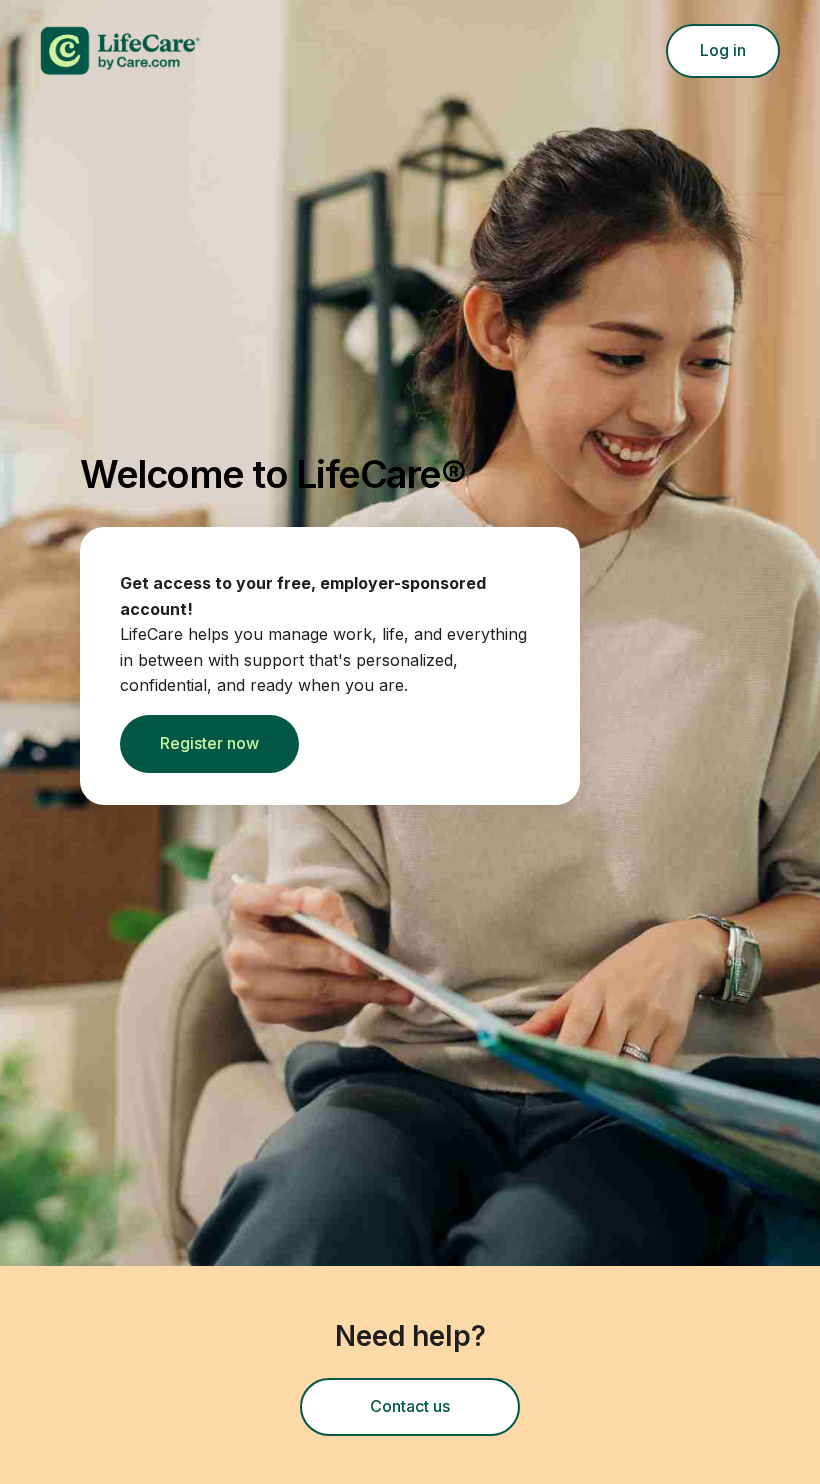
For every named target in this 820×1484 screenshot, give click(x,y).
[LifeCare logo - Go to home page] (120, 51)
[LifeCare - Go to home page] (257, 51)
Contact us (445, 1412)
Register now (209, 743)
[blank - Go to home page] (339, 51)
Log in (723, 50)
